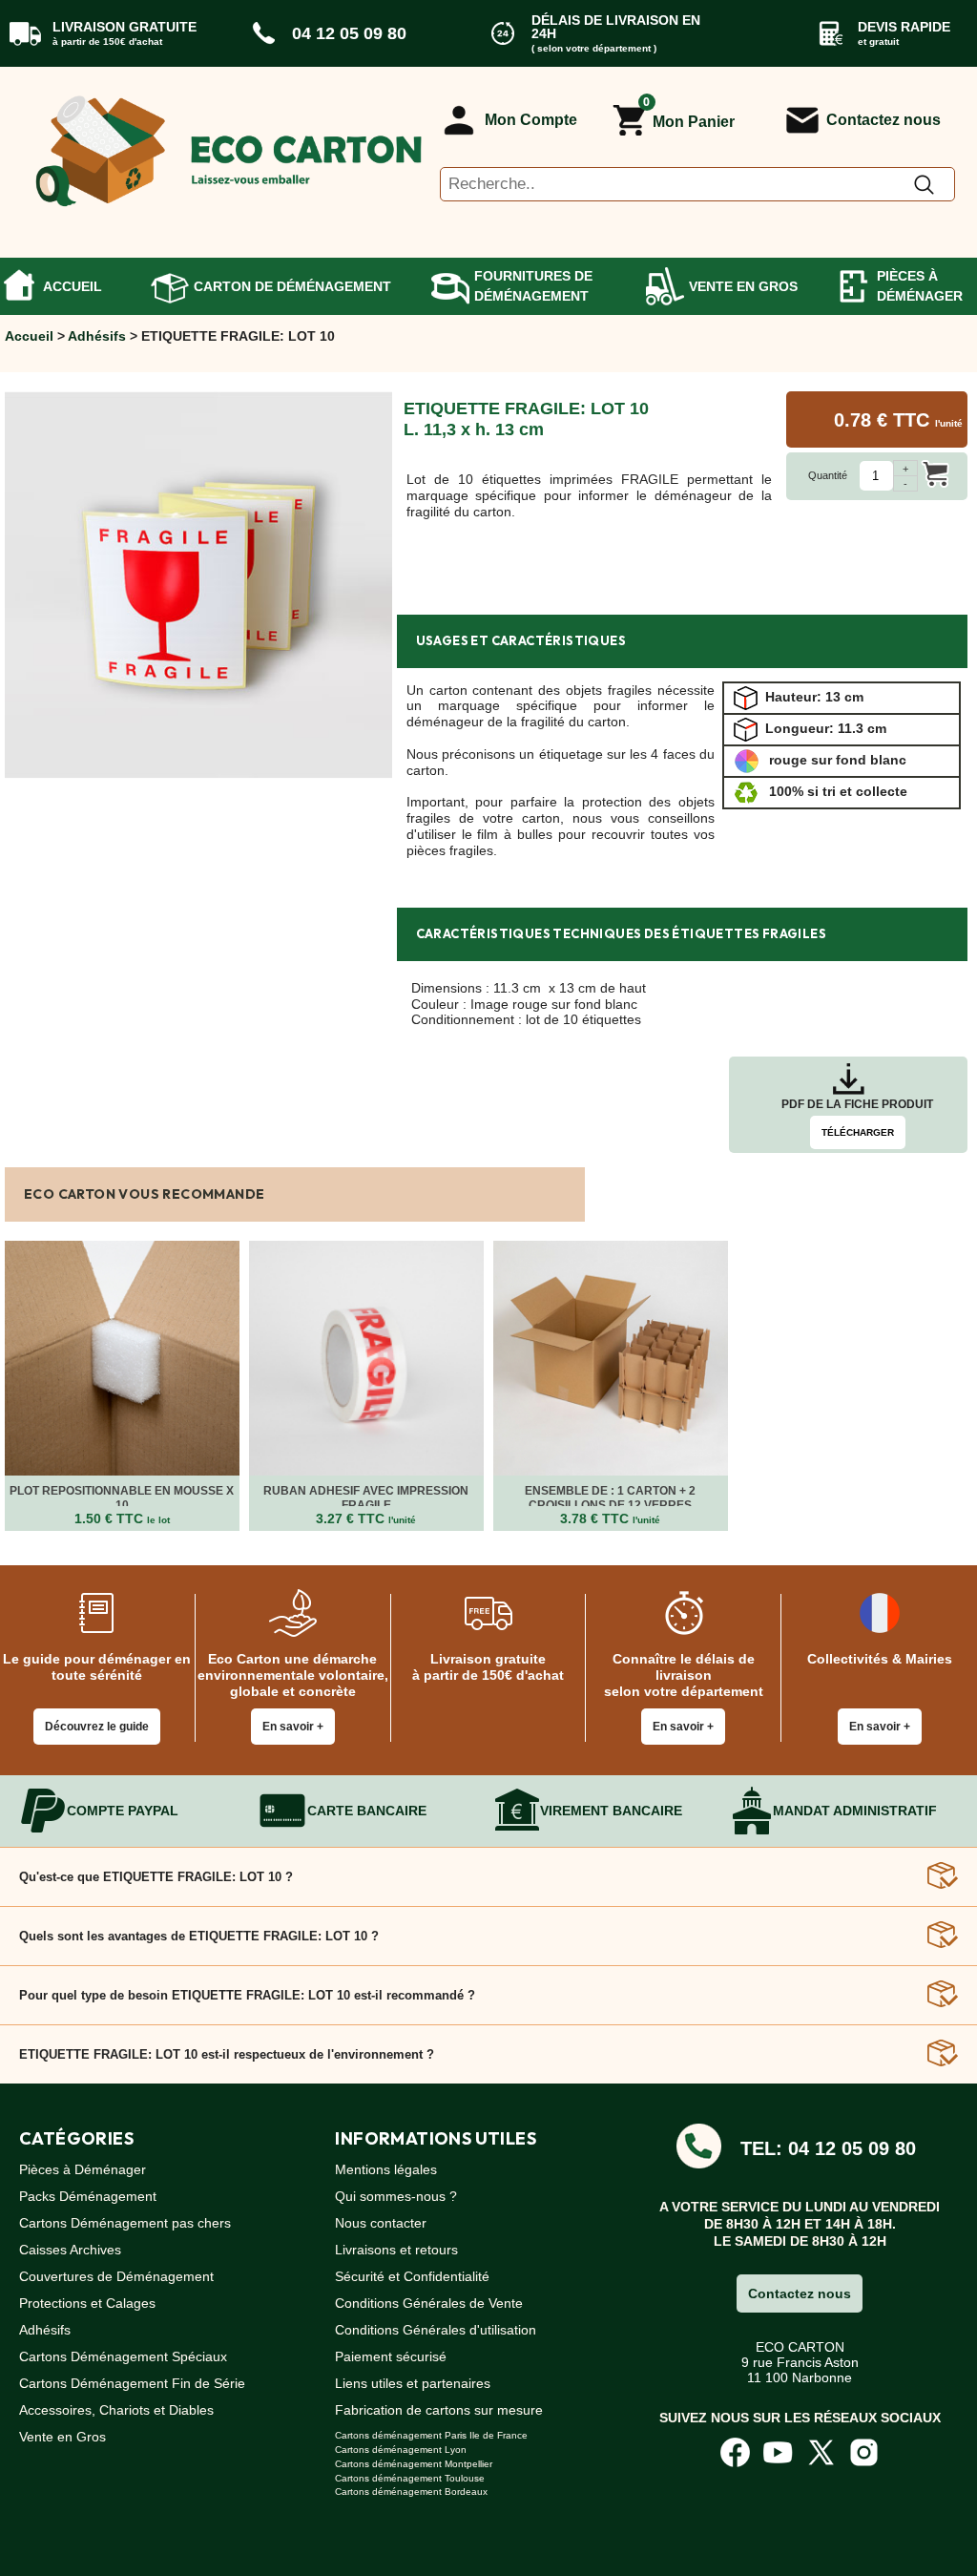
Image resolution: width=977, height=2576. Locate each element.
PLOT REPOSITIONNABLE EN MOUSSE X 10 (122, 1497)
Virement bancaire (611, 1811)
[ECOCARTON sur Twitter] (821, 2452)
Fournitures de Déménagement (533, 286)
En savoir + (293, 1727)
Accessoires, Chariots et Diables (116, 2410)
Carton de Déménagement (292, 286)
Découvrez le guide (97, 1727)
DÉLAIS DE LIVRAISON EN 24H (616, 27)
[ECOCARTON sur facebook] (735, 2452)
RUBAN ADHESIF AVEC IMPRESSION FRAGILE (366, 1497)
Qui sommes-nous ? (396, 2196)
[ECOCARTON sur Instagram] (864, 2452)
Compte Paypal (123, 1811)
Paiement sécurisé (391, 2356)
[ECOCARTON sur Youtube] (778, 2452)
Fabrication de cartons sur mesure (439, 2410)
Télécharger (858, 1132)
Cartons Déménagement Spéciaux (123, 2356)
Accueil (73, 286)
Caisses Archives (70, 2250)
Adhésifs (97, 336)
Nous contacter (381, 2223)
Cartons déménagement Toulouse (410, 2478)
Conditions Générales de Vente (429, 2303)
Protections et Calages (87, 2303)
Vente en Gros (743, 286)
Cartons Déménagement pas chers (125, 2223)
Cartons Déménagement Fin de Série (132, 2383)
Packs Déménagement (88, 2196)
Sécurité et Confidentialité (412, 2276)
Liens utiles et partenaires (413, 2383)
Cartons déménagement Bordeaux (411, 2492)
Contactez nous (883, 120)
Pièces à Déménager (920, 286)
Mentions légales (386, 2169)
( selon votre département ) (594, 48)
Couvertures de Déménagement (116, 2276)
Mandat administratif (855, 1811)
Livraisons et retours (396, 2250)
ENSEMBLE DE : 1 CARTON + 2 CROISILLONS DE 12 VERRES (610, 1497)
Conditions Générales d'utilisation (436, 2330)
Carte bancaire (367, 1811)
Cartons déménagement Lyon (401, 2450)
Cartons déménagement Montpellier (414, 2464)
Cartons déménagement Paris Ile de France (431, 2435)
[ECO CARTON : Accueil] (229, 144)
